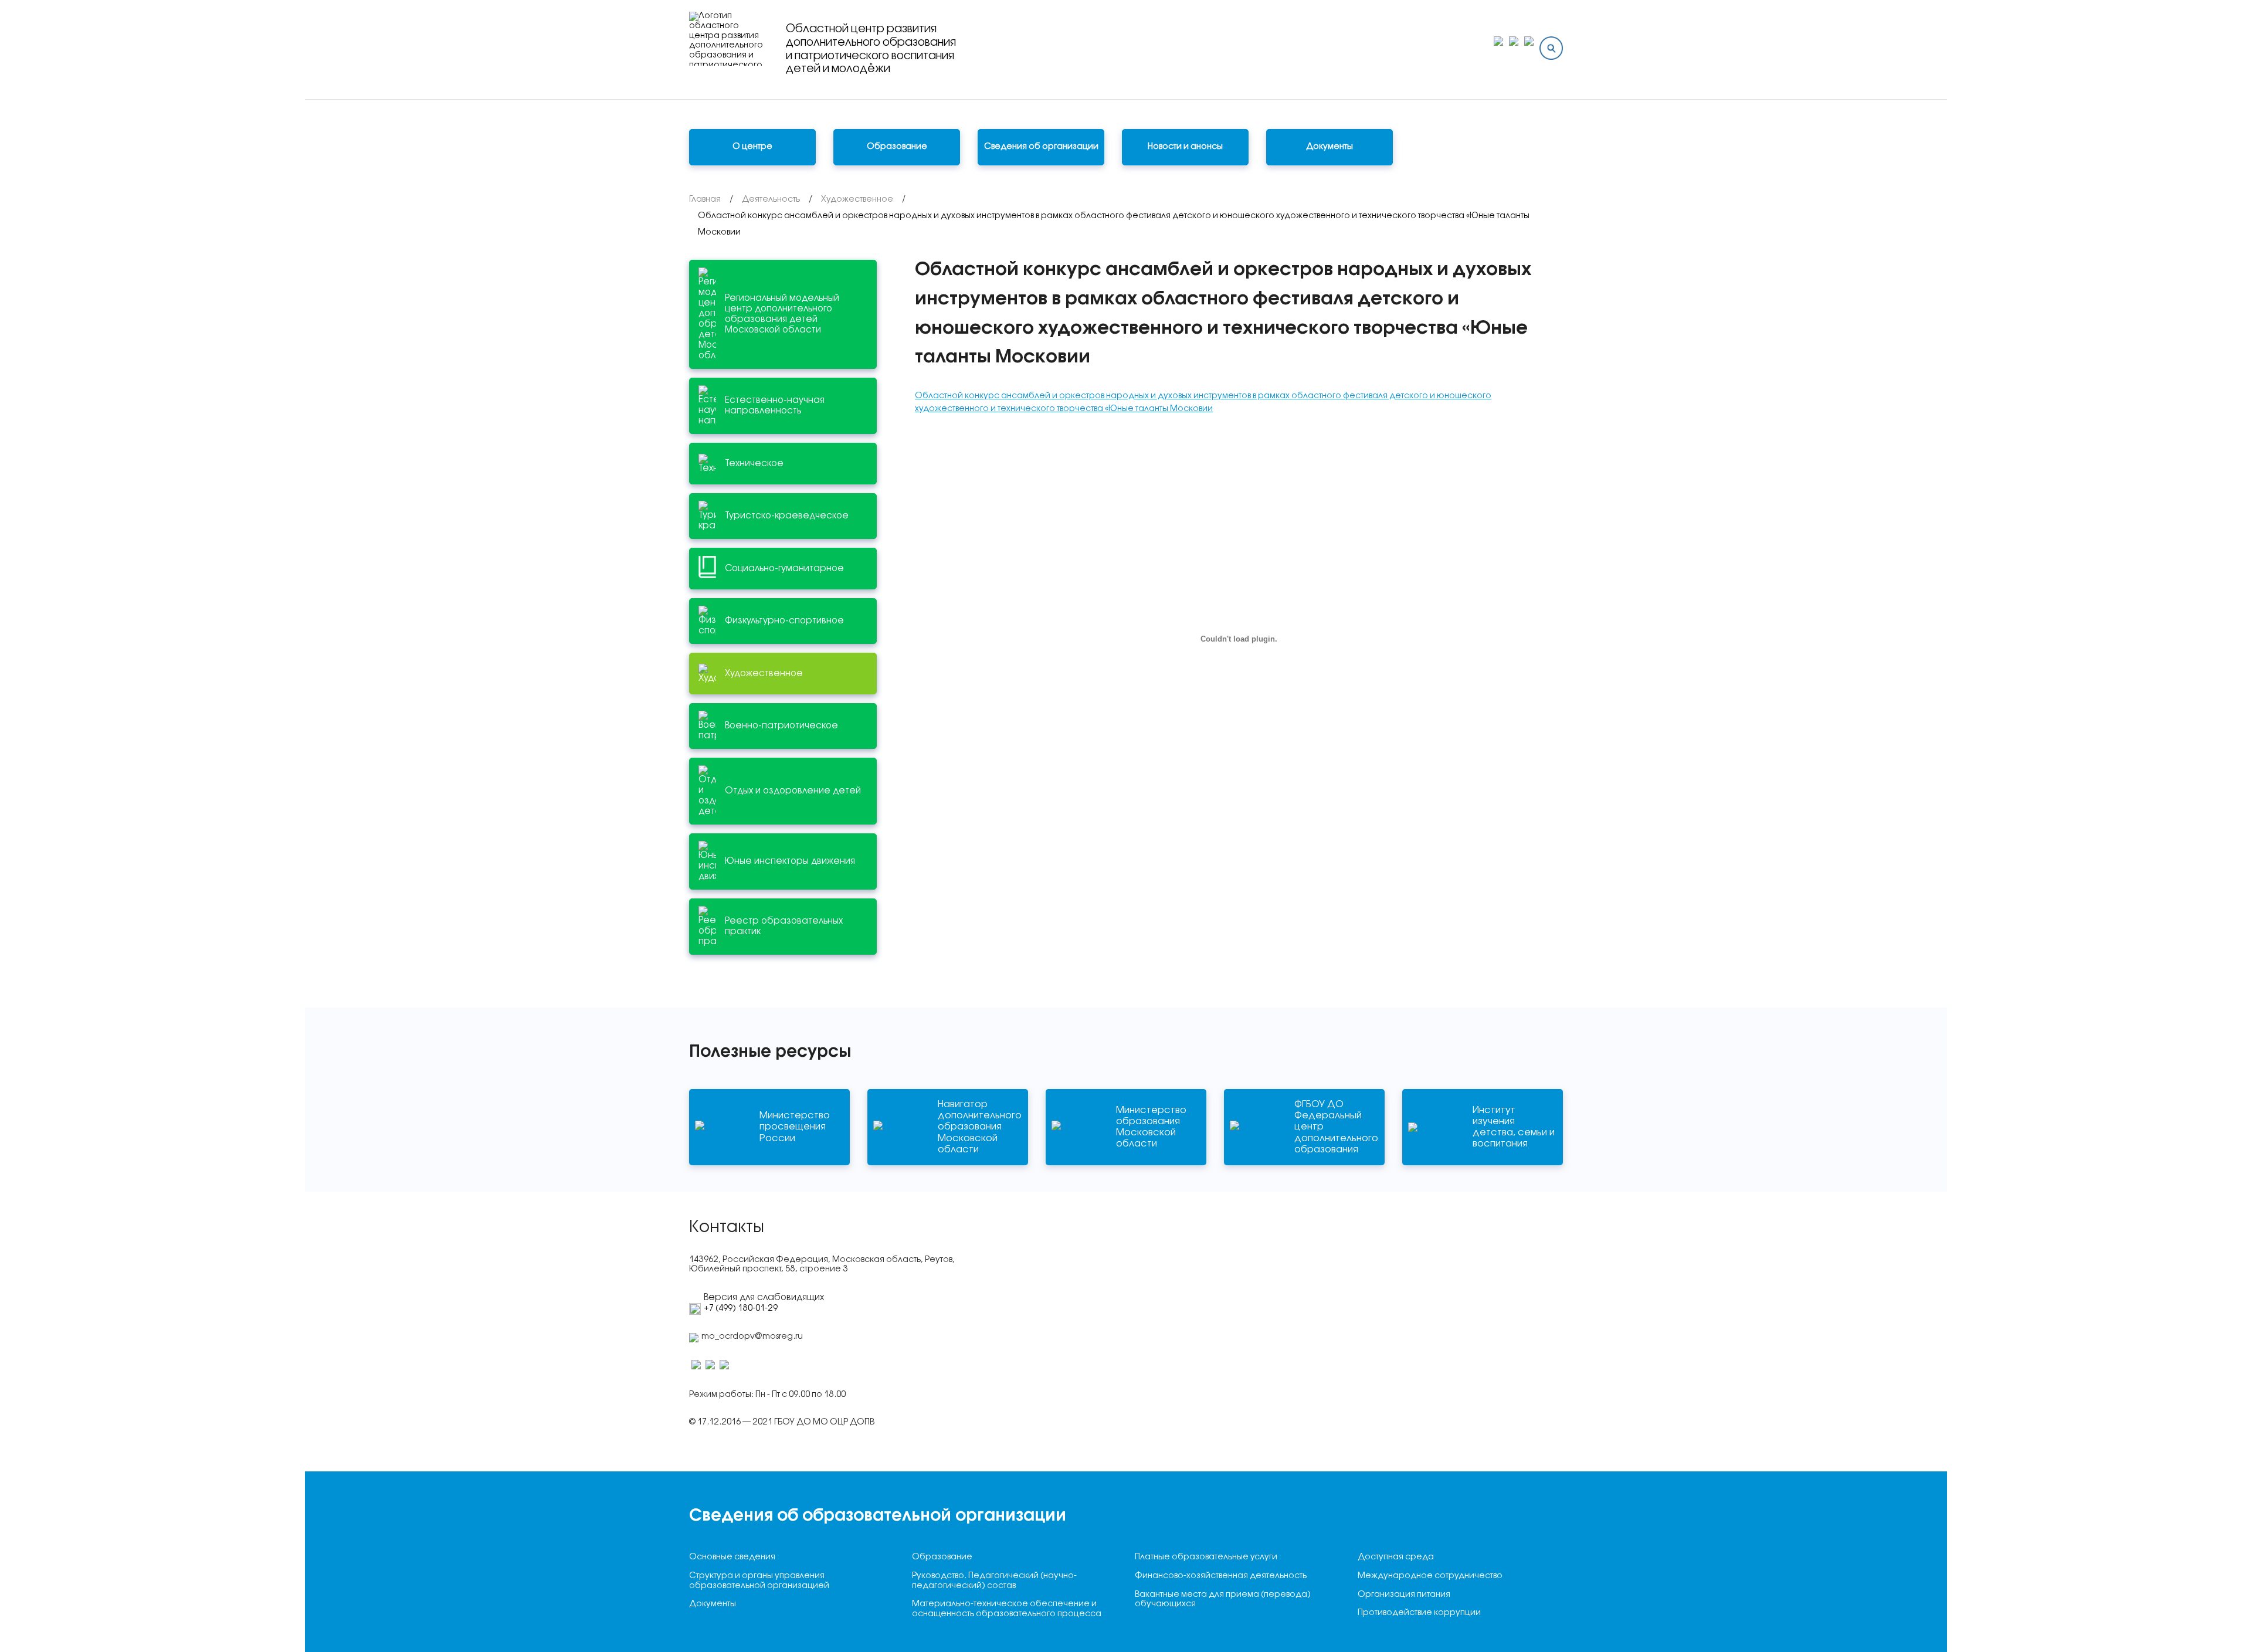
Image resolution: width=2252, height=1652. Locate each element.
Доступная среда (1396, 1557)
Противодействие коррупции (1419, 1613)
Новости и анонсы (1185, 147)
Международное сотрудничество (1430, 1576)
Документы (1330, 147)
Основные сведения (732, 1557)
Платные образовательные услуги (1206, 1557)
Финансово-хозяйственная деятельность (1221, 1576)
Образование (942, 1557)
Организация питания (1404, 1595)
